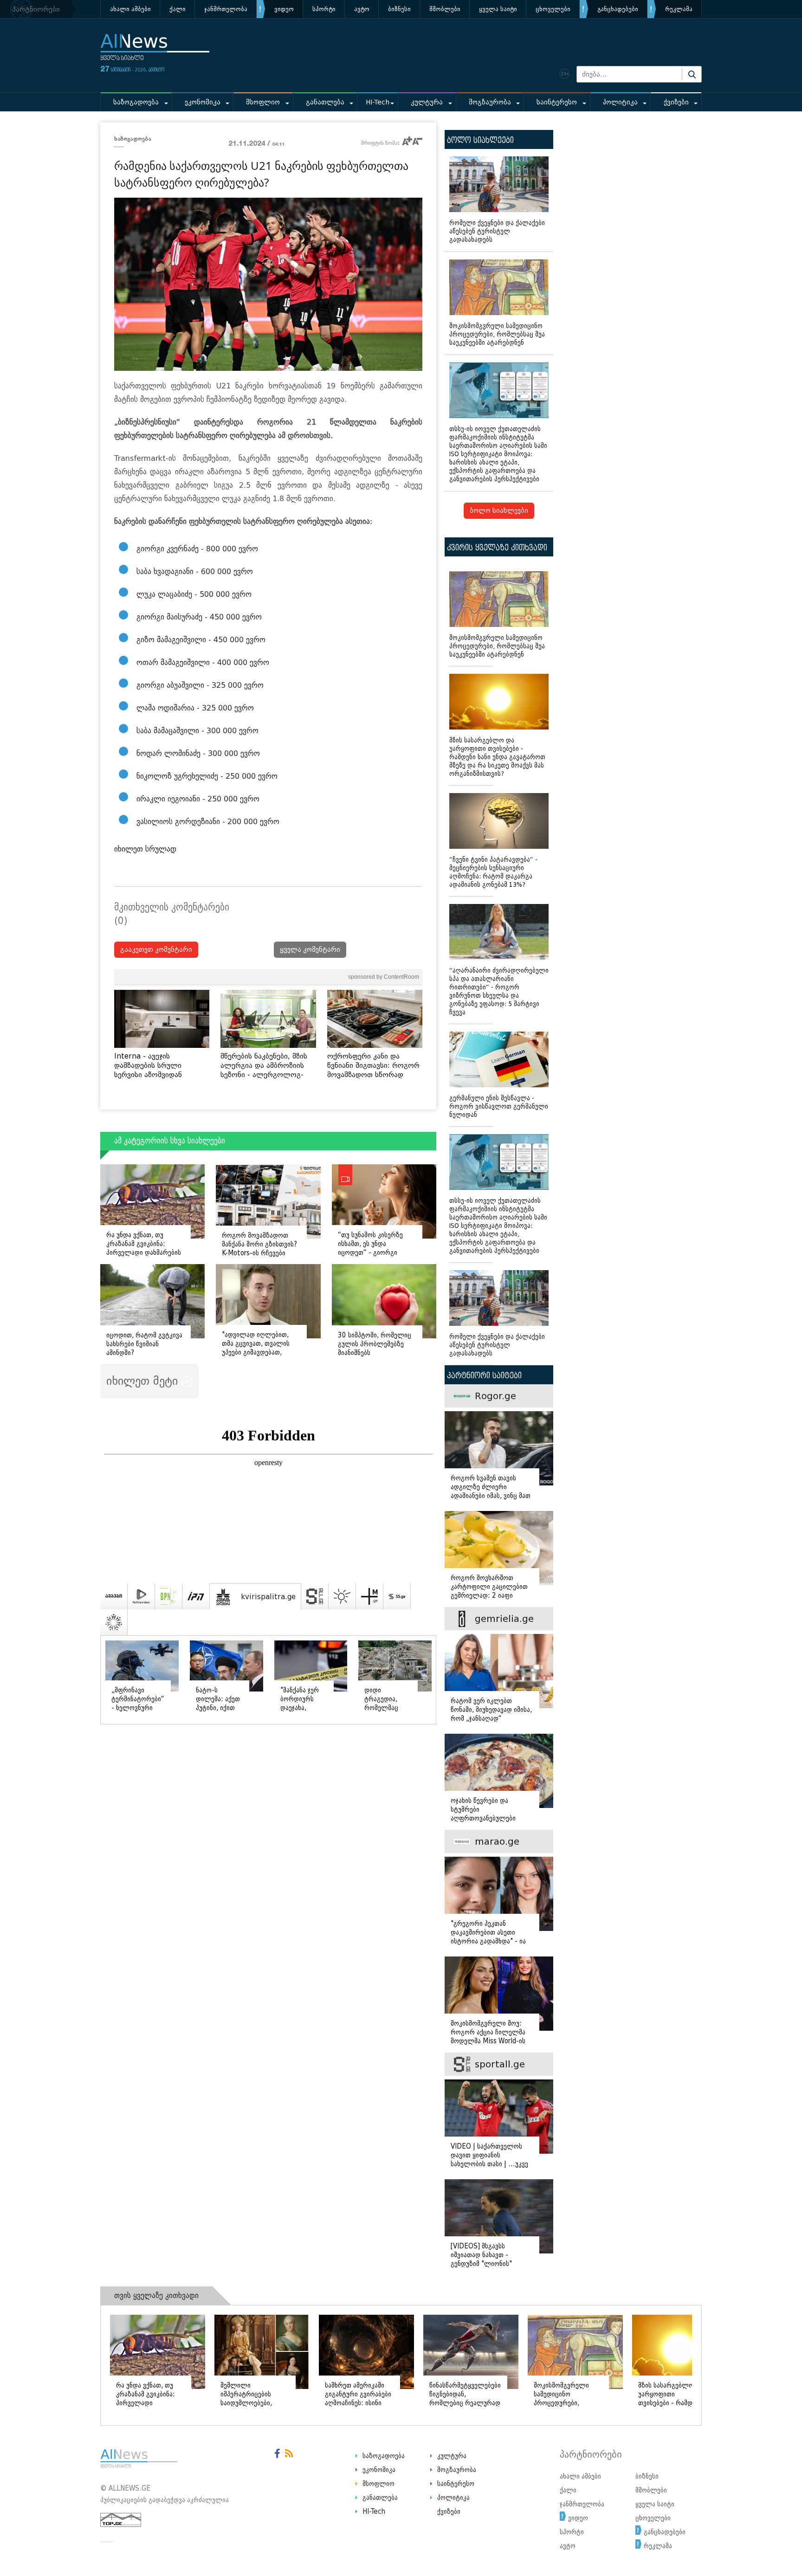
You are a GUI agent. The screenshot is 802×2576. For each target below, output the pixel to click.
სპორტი (324, 9)
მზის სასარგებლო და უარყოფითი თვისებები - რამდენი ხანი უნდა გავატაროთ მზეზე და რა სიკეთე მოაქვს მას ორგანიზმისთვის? (497, 757)
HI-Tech (378, 102)
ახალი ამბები (130, 9)
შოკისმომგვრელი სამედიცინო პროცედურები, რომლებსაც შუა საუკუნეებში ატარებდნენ (497, 334)
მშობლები (445, 9)
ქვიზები (676, 102)
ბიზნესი (399, 9)
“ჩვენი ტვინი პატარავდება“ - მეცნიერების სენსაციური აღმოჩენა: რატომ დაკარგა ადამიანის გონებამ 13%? (493, 872)
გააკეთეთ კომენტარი (156, 950)
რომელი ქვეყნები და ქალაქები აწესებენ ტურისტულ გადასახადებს (497, 231)
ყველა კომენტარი (310, 950)
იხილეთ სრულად (145, 849)
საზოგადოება (136, 102)
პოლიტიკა (620, 102)
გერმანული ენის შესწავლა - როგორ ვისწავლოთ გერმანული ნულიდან (499, 1107)
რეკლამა (679, 9)
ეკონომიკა (203, 102)
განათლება (325, 102)
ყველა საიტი (498, 9)
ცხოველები (553, 9)
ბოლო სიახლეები (499, 511)
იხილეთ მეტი (144, 1381)
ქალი (178, 9)
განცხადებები (618, 9)
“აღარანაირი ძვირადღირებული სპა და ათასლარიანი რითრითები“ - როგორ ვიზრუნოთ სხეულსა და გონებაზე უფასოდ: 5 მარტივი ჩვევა (499, 991)
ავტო (362, 9)
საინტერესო (557, 102)
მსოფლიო (263, 102)
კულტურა (427, 102)
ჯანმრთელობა (226, 9)
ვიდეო (284, 9)
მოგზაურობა (490, 102)
